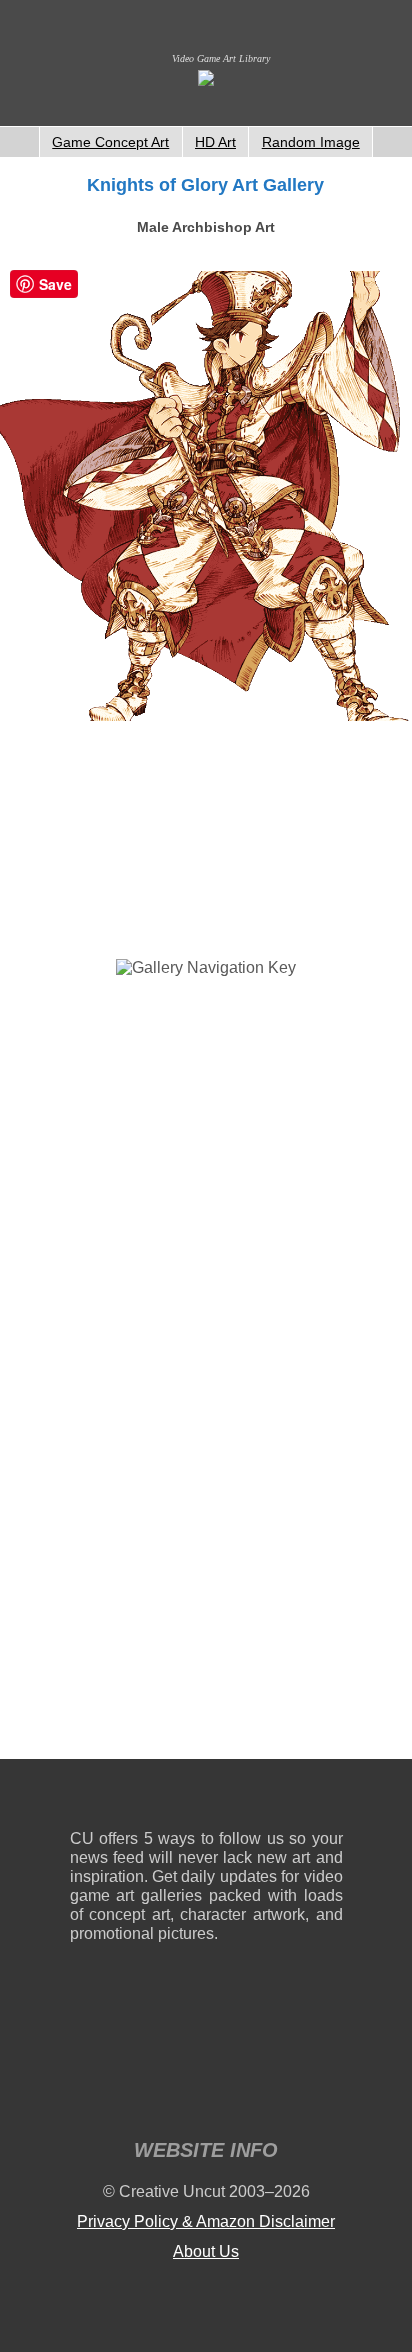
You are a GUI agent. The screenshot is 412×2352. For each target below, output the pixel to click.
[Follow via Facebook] (206, 1798)
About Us (206, 2251)
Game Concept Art (110, 142)
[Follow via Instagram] (145, 1798)
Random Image (311, 142)
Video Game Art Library (221, 58)
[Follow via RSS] (84, 1798)
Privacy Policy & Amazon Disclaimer (206, 2221)
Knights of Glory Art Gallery (205, 185)
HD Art (215, 142)
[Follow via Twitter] (267, 1798)
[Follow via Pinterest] (328, 1798)
